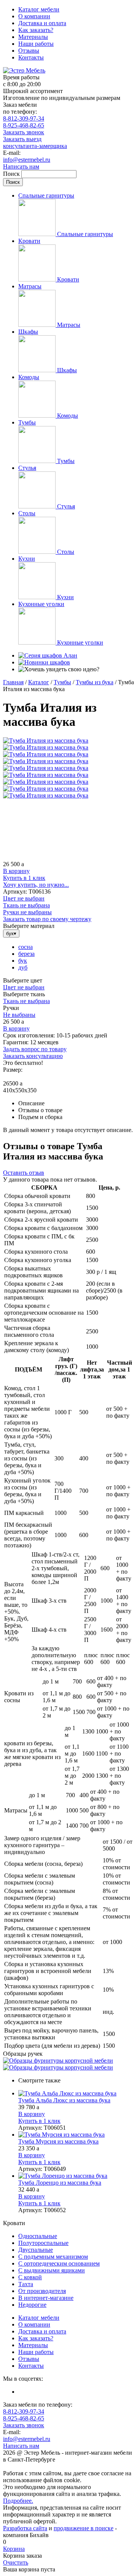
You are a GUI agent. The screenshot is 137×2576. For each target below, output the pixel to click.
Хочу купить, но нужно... (36, 885)
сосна (25, 947)
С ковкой (30, 2277)
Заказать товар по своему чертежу (47, 919)
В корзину (16, 871)
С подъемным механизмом (53, 2257)
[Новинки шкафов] (44, 662)
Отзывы (29, 51)
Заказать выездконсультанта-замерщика (35, 142)
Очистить (16, 2562)
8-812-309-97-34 (24, 118)
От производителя (42, 2291)
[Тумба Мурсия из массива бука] (76, 2135)
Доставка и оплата (42, 23)
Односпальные (38, 2236)
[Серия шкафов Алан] (48, 655)
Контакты (31, 57)
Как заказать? (36, 30)
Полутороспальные (43, 2243)
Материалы (33, 37)
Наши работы (36, 44)
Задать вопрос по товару (35, 1049)
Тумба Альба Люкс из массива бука (64, 2100)
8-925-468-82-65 (24, 125)
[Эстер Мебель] (24, 70)
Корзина (14, 2549)
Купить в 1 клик (24, 878)
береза (26, 954)
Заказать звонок (24, 132)
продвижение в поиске (84, 2528)
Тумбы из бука (95, 682)
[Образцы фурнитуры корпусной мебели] (58, 2061)
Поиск (12, 174)
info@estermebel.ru (27, 160)
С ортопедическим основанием (59, 2263)
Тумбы (62, 682)
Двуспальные (36, 2250)
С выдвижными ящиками (52, 2270)
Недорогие (32, 2305)
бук (23, 961)
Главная (13, 682)
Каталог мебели (39, 9)
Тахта (26, 2284)
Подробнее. (18, 2501)
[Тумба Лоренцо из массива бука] (76, 2176)
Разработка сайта (25, 2528)
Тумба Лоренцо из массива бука (60, 2183)
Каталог (39, 682)
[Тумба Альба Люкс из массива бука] (76, 2094)
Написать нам (21, 166)
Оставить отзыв (24, 1173)
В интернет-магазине (46, 2298)
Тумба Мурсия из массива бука (58, 2141)
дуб (23, 967)
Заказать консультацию (33, 1056)
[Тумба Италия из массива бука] (46, 740)
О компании (34, 16)
